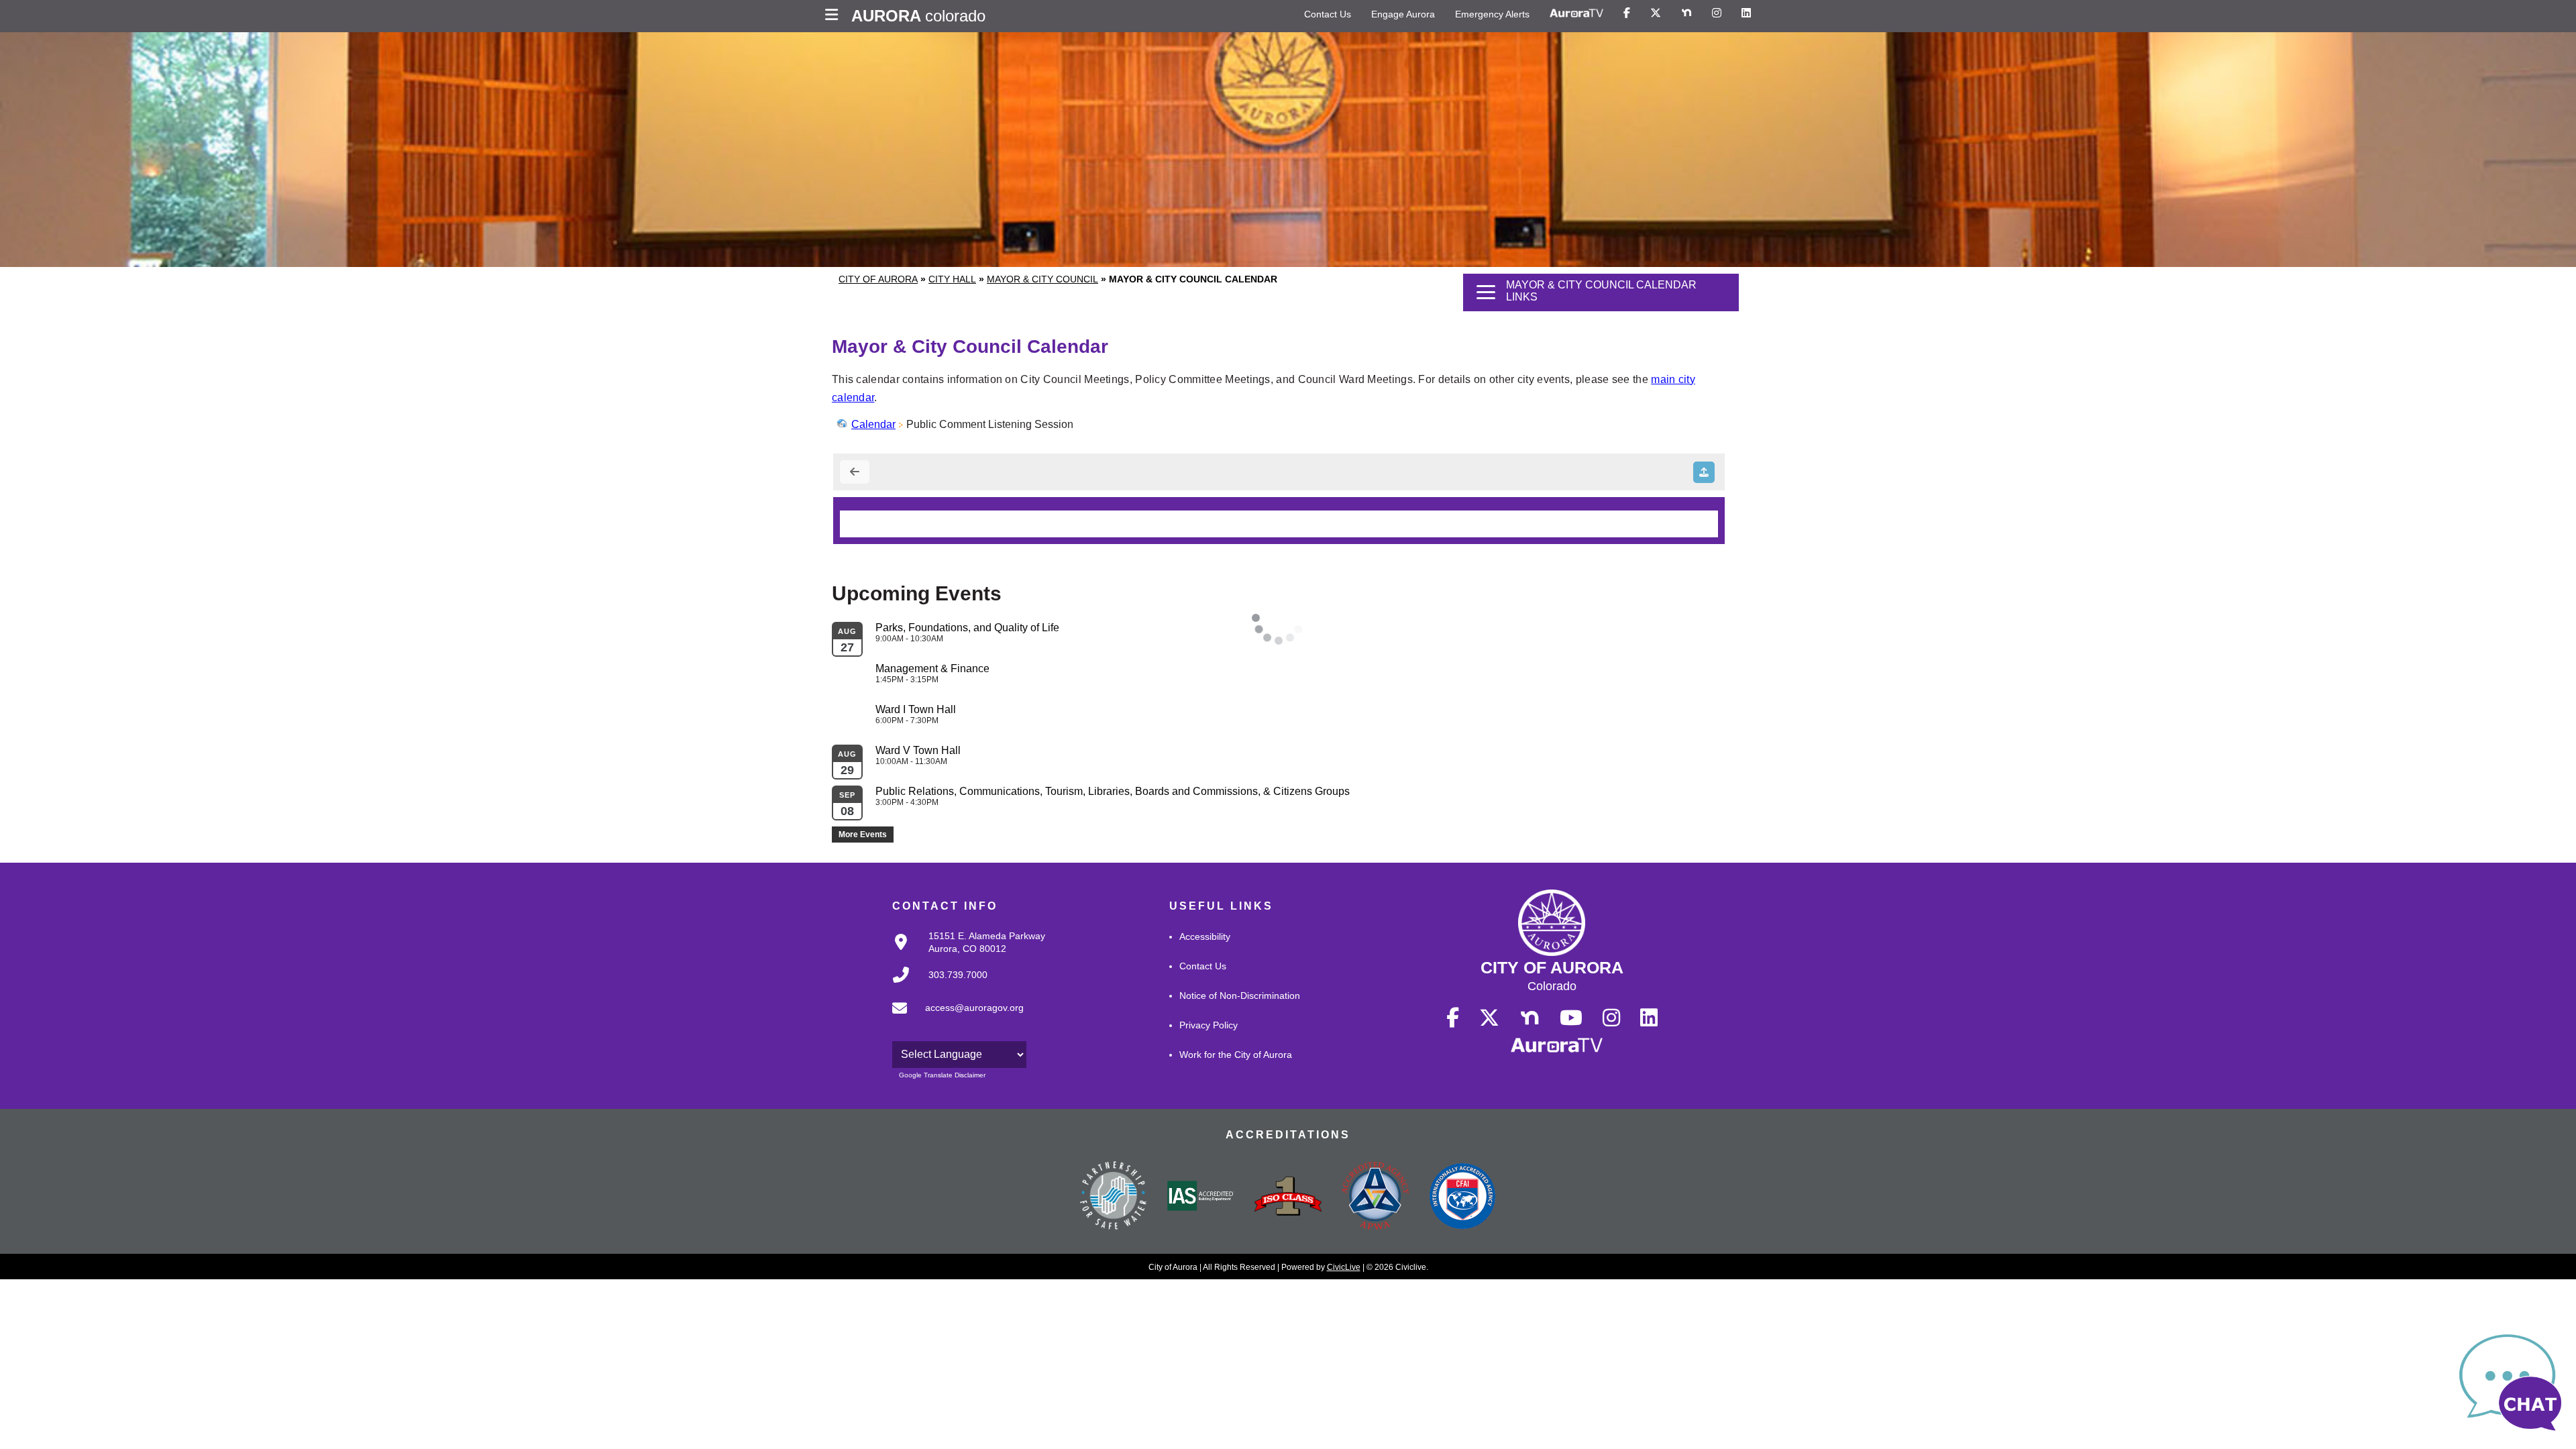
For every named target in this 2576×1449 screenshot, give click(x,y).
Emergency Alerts (1492, 14)
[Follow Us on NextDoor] (1686, 13)
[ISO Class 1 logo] (1288, 1197)
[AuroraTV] (1576, 13)
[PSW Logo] (1114, 1197)
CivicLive (1344, 1267)
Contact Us (1328, 14)
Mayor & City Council (1042, 279)
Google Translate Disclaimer (942, 1075)
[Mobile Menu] (835, 16)
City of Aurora (878, 279)
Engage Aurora (1403, 14)
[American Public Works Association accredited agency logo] (1375, 1197)
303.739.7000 (958, 975)
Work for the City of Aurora (1236, 1055)
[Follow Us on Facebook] (1627, 13)
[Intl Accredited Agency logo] (1462, 1197)
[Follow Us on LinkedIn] (1746, 13)
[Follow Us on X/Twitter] (1656, 13)
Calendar (873, 424)
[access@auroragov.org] (954, 1019)
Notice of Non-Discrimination (1240, 996)
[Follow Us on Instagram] (1717, 13)
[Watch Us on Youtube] (1571, 1018)
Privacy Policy (1209, 1025)
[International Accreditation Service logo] (1201, 1197)
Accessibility (1205, 936)
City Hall (952, 279)
